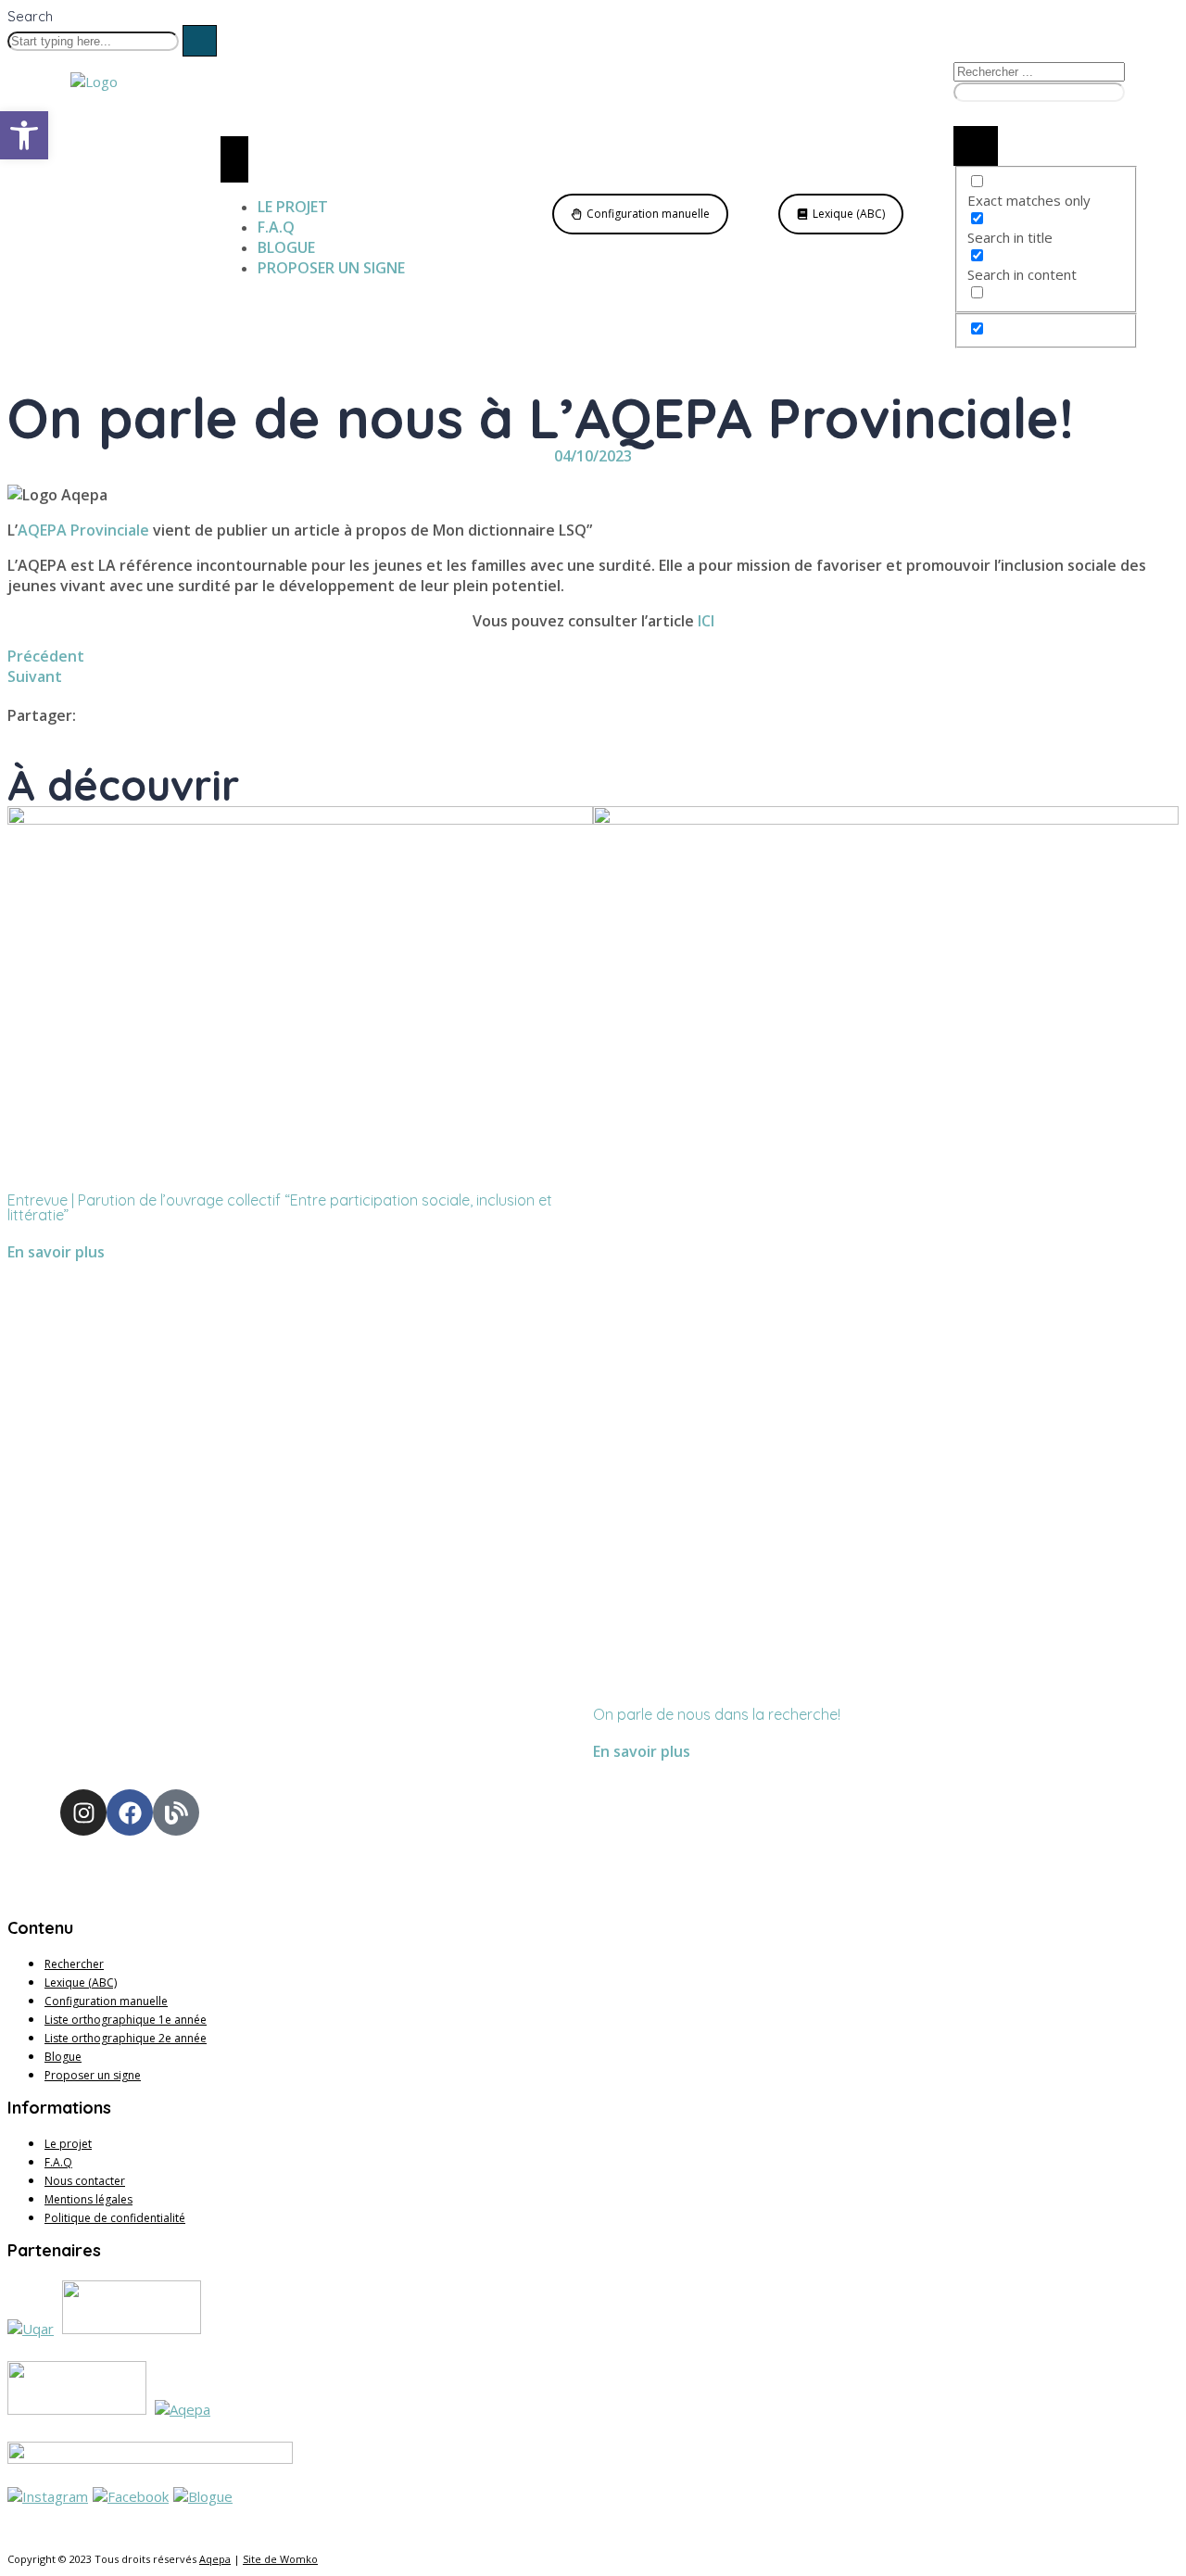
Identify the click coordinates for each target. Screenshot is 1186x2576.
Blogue (63, 2057)
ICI (706, 621)
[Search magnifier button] (976, 146)
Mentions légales (88, 2199)
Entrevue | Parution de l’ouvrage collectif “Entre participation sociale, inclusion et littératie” (280, 1207)
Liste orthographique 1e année (126, 2020)
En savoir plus (56, 1252)
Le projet (68, 2144)
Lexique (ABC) (81, 1983)
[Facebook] (130, 1812)
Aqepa (215, 2559)
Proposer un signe (93, 2075)
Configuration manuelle (106, 2001)
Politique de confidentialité (115, 2218)
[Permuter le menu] (234, 159)
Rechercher (74, 1964)
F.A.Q (58, 2162)
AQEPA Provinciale (83, 530)
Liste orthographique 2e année (126, 2038)
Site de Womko (280, 2559)
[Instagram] (83, 1812)
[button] (24, 135)
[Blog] (176, 1812)
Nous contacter (85, 2181)
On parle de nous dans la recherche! (717, 1714)
